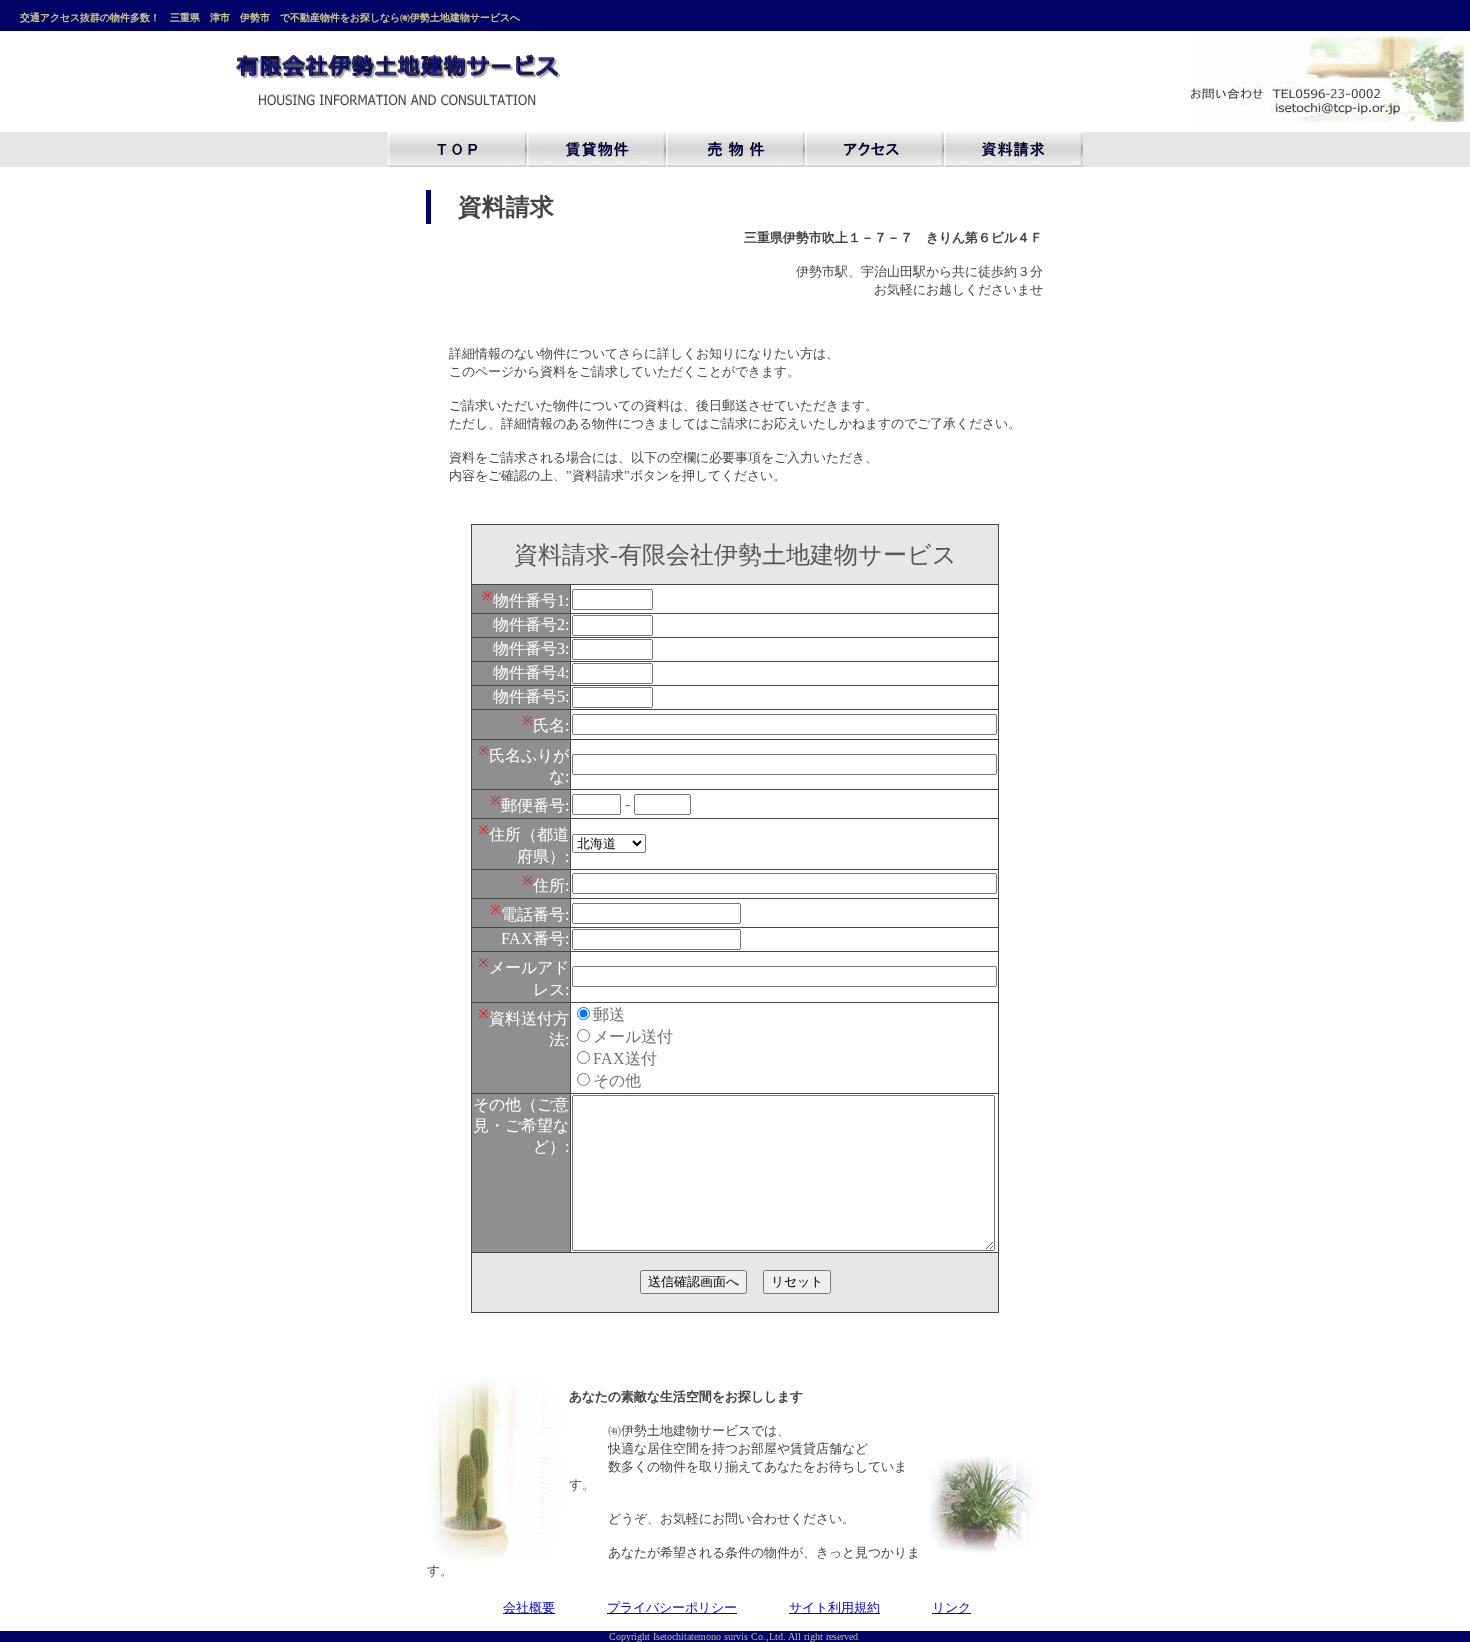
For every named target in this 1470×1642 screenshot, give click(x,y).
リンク (951, 1607)
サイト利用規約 (834, 1607)
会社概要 (529, 1607)
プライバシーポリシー (672, 1607)
